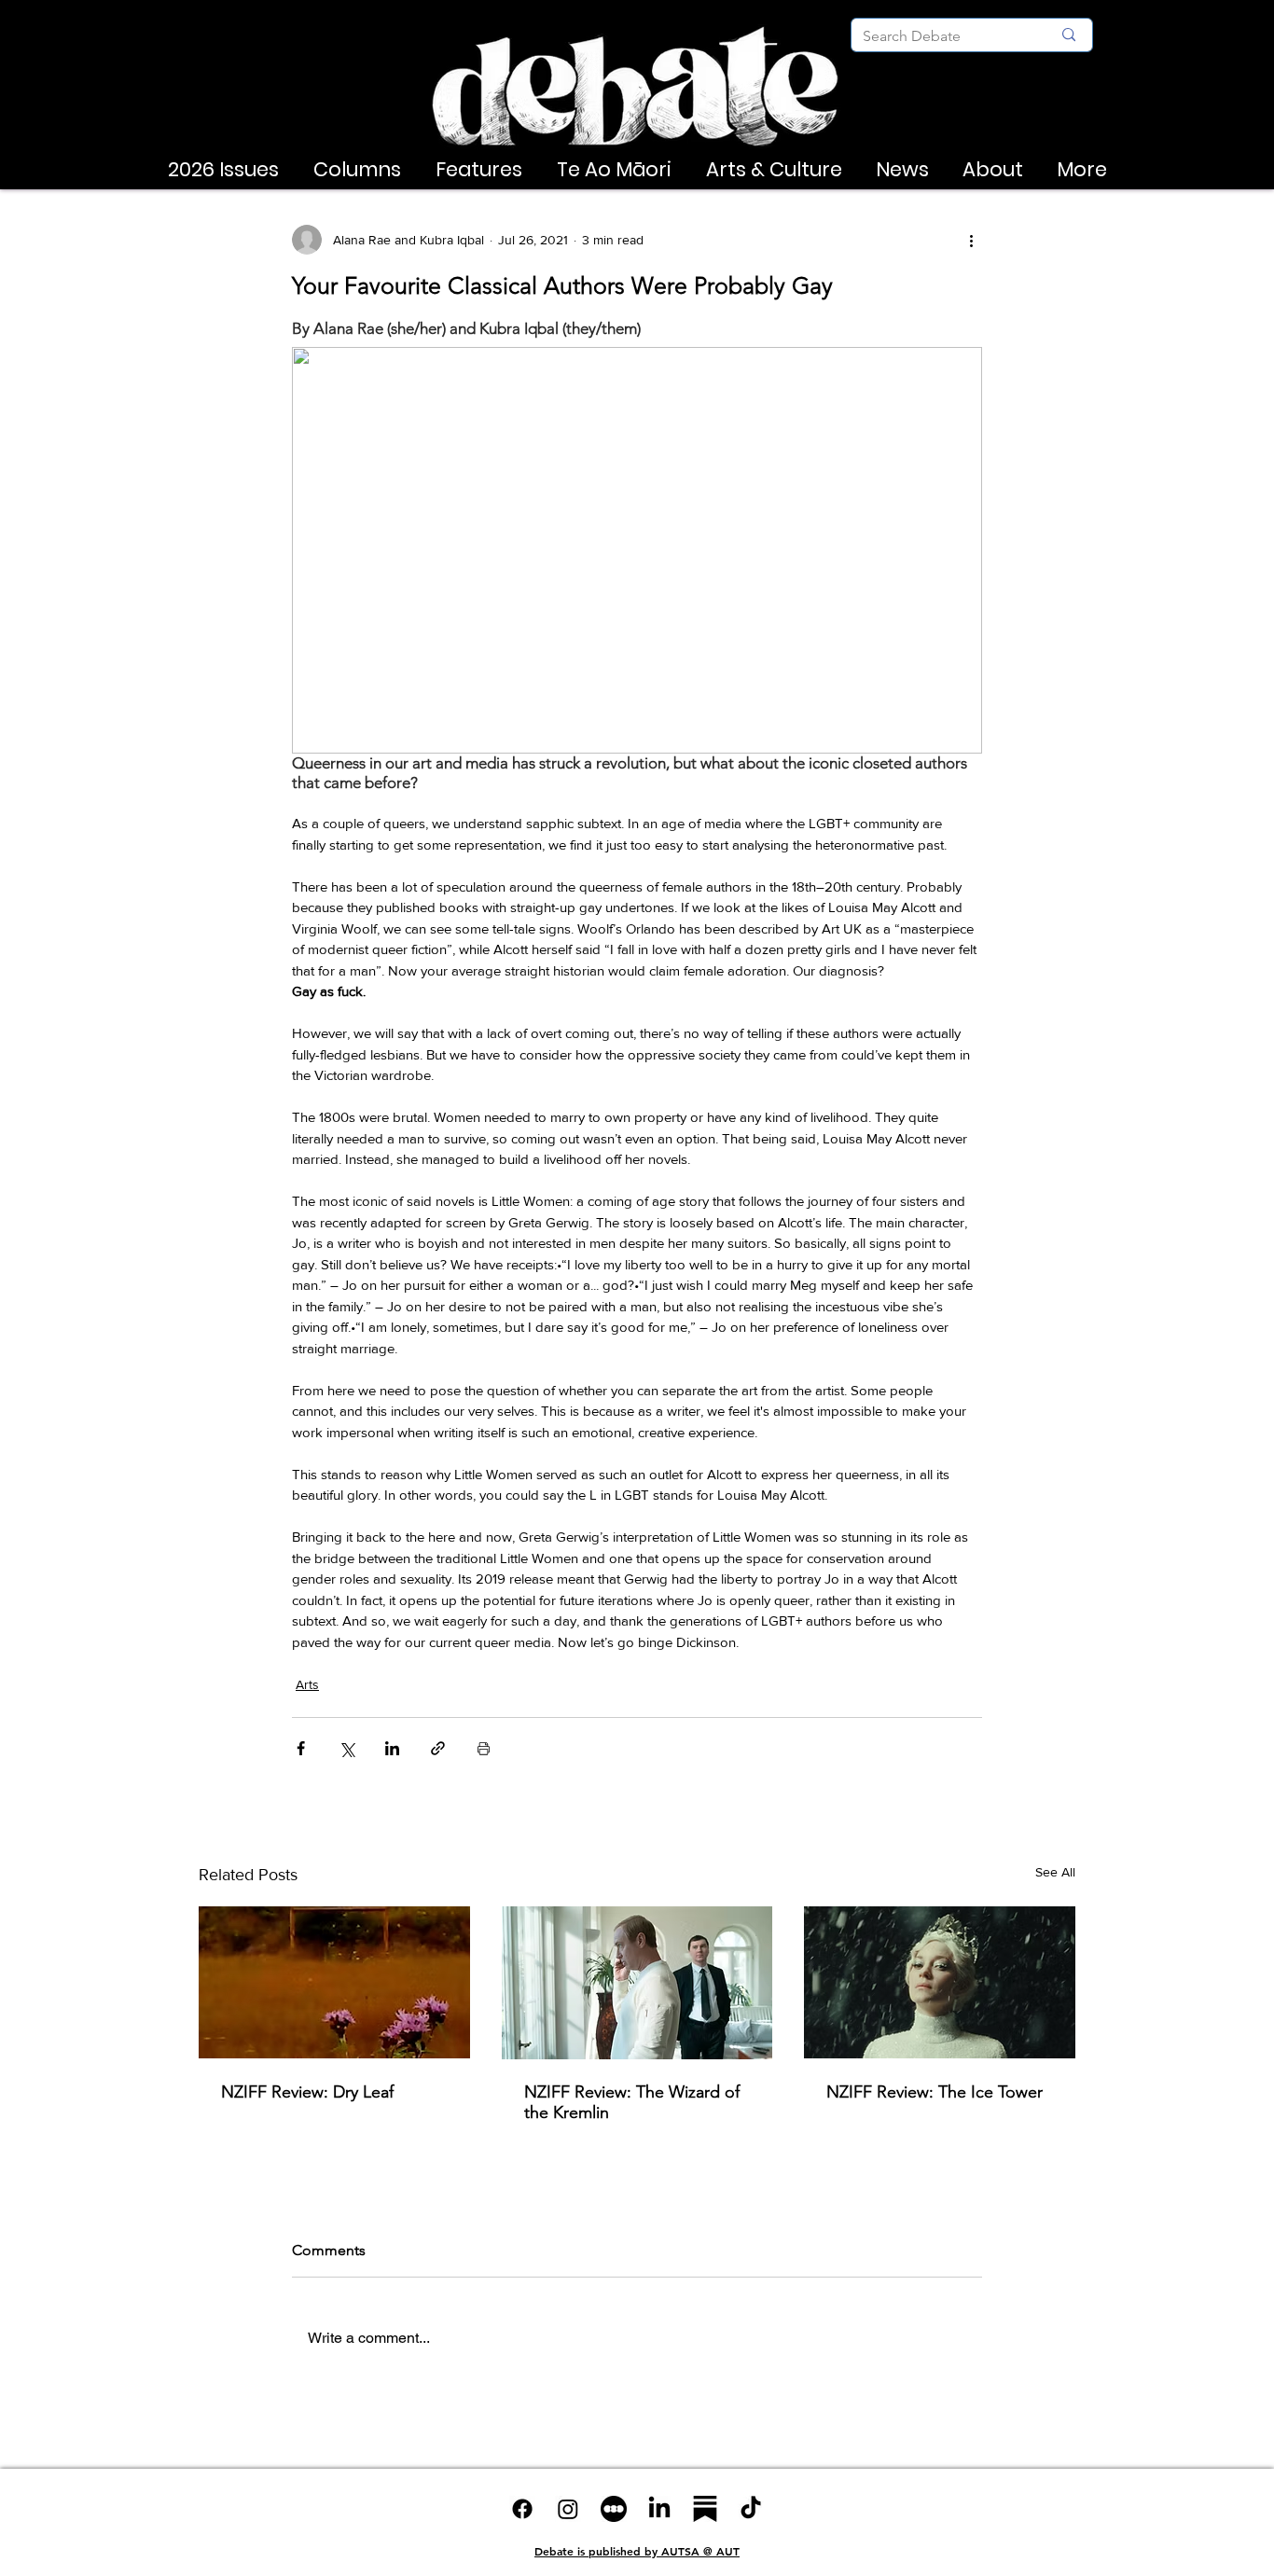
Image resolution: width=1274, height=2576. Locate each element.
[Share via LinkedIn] (392, 1748)
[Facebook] (522, 2509)
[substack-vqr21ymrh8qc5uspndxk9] (705, 2509)
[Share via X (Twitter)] (346, 1748)
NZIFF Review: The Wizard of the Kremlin (632, 2102)
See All (1055, 1872)
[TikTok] (751, 2509)
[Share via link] (438, 1748)
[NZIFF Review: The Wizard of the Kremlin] (637, 1983)
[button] (223, 170)
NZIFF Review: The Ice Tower (935, 2092)
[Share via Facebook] (301, 1748)
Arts (307, 1684)
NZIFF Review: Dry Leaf (307, 2092)
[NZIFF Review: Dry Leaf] (334, 1982)
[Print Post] (484, 1748)
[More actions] (971, 240)
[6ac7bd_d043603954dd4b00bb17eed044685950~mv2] (614, 2509)
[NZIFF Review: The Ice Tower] (940, 1982)
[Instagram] (568, 2509)
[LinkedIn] (659, 2509)
